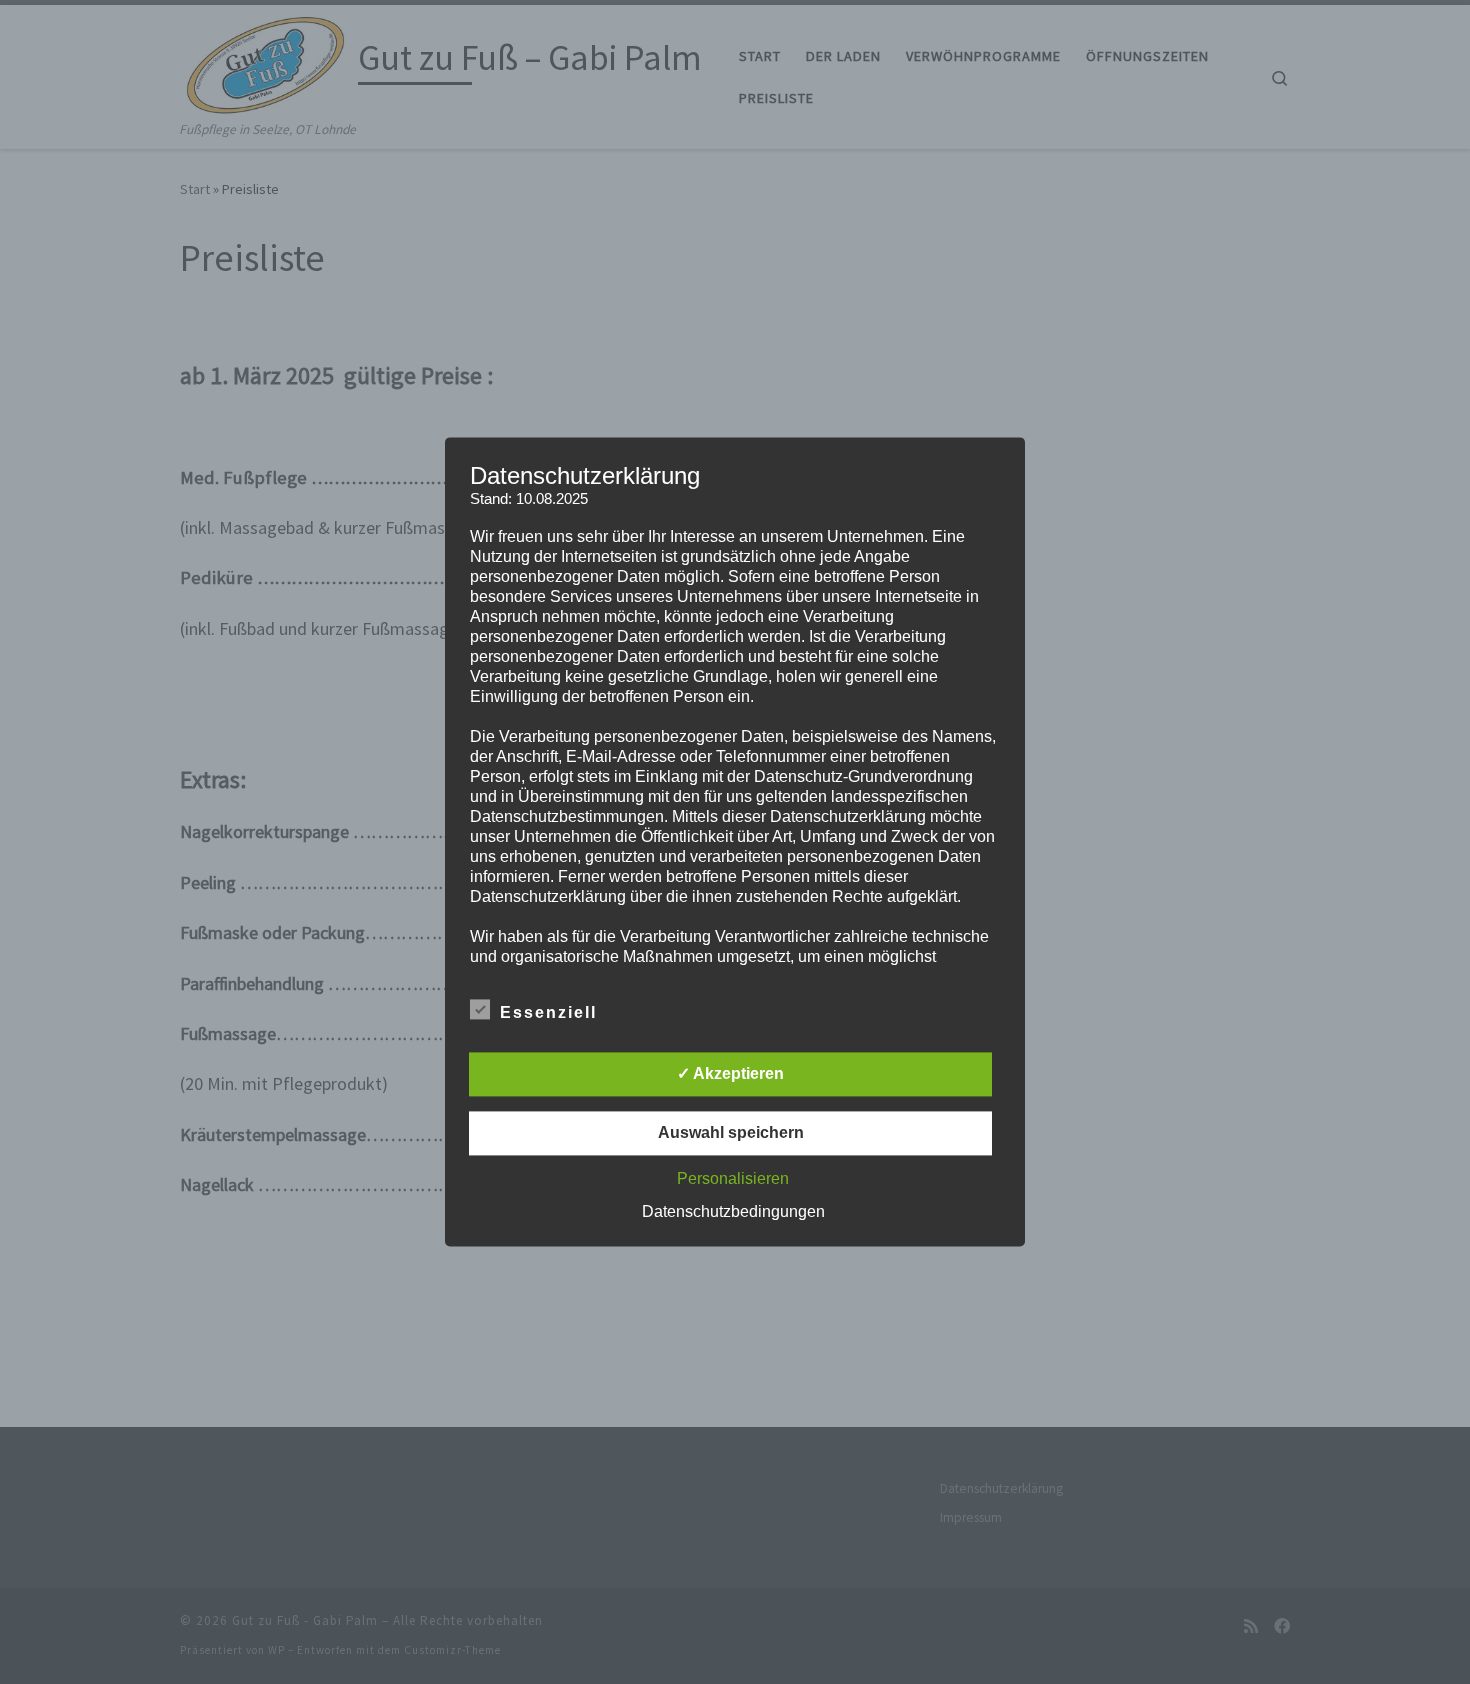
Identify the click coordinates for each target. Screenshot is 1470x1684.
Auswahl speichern (731, 1133)
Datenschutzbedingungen (733, 1212)
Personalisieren (733, 1179)
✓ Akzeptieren (730, 1074)
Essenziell (548, 1013)
